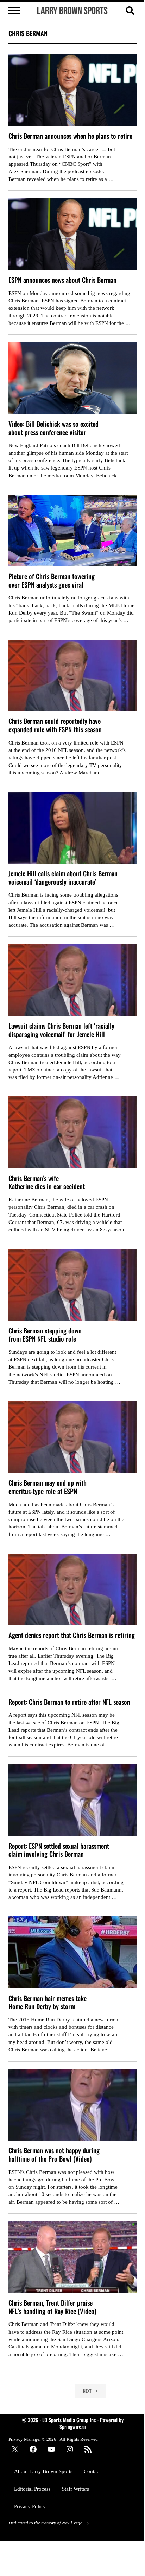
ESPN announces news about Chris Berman (62, 280)
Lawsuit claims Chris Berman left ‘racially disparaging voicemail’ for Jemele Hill (61, 1030)
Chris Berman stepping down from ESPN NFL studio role (45, 1335)
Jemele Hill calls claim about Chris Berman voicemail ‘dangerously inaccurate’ (63, 877)
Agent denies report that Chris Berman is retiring (72, 1635)
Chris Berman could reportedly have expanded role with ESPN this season (55, 725)
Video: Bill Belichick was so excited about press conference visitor (53, 428)
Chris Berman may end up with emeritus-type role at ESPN (48, 1487)
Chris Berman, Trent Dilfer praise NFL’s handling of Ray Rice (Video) (52, 2307)
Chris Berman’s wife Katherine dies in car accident (47, 1182)
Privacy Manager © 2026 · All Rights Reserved (53, 2439)
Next (87, 2391)
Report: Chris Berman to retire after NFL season (69, 1702)
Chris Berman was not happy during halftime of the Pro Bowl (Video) (54, 2154)
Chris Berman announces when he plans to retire (70, 136)
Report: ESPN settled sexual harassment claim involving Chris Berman (59, 1850)
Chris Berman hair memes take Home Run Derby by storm (48, 2002)
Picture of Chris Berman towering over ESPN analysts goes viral (52, 580)
